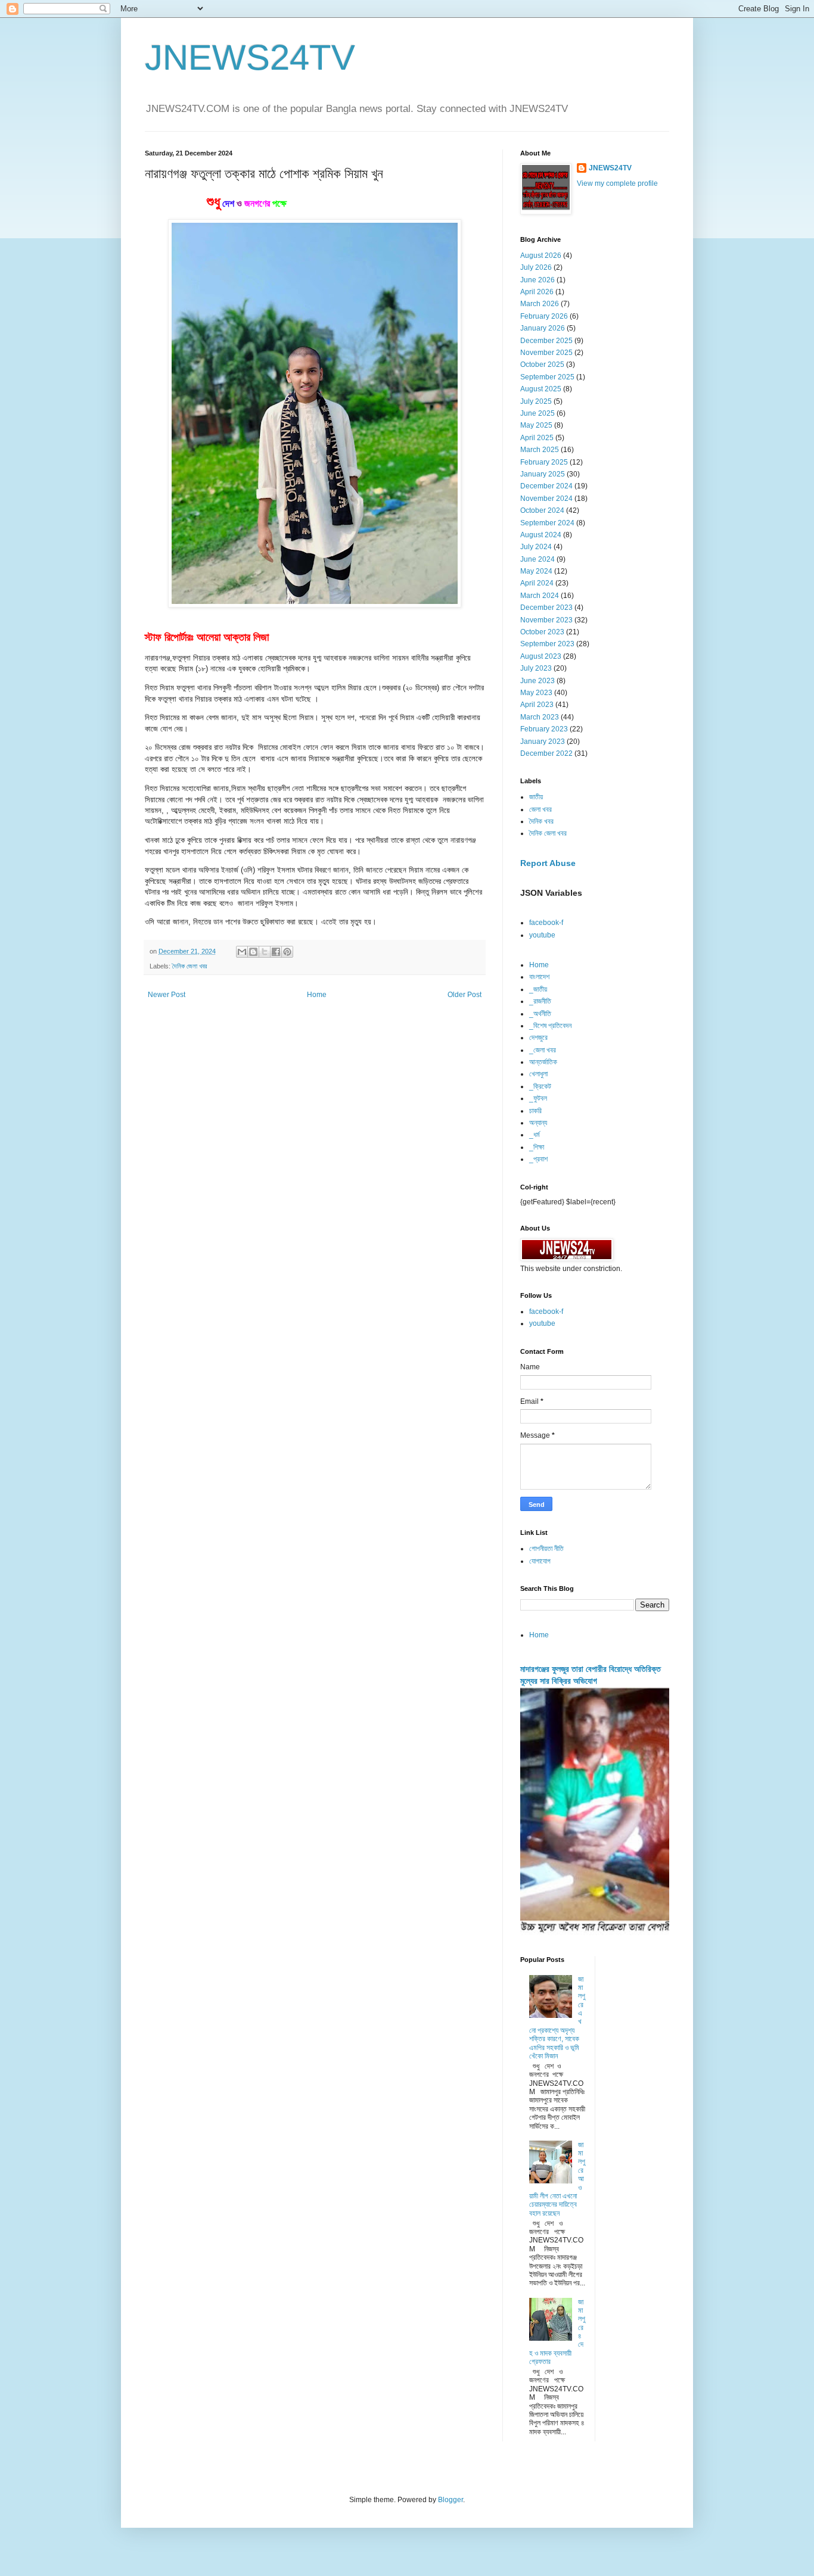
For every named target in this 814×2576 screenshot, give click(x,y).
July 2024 (536, 547)
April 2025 (537, 438)
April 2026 (537, 292)
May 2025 (536, 425)
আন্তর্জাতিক (543, 1062)
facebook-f (546, 923)
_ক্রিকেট (540, 1086)
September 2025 (547, 377)
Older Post (465, 995)
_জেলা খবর (543, 1050)
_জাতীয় (538, 989)
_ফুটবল (538, 1098)
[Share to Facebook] (276, 952)
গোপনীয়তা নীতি (546, 1549)
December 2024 (546, 486)
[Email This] (242, 952)
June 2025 (538, 413)
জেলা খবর (540, 809)
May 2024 (536, 571)
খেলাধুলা (538, 1074)
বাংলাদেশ (539, 977)
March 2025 (540, 450)
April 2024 (537, 583)
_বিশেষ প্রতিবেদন (550, 1026)
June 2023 (538, 681)
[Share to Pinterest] (287, 952)
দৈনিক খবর (541, 821)
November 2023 (546, 620)
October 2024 (542, 510)
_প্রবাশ (538, 1159)
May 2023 (536, 693)
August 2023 (541, 656)
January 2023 (543, 742)
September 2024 (547, 523)
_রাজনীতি (540, 1001)
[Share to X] (265, 952)
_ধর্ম (535, 1135)
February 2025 (544, 462)
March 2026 (540, 304)
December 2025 (546, 341)
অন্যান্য (538, 1123)
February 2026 (544, 316)
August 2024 (541, 535)
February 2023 (544, 729)
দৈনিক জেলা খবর (189, 966)
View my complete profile (617, 183)
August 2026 (541, 256)
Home (317, 995)
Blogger (451, 2500)
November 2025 (546, 353)
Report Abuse (548, 863)
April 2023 (537, 705)
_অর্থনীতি (540, 1014)
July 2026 (536, 267)
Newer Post (167, 995)
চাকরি (535, 1111)
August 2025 (541, 389)
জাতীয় (536, 797)
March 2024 (540, 596)
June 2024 (538, 559)
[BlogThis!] (253, 952)
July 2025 (536, 401)
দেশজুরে (538, 1038)
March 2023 (540, 717)
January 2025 (543, 474)
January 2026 (543, 328)
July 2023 (536, 668)
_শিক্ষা (537, 1147)
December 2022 (546, 753)
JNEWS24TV (250, 57)
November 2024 (546, 499)
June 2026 (538, 280)
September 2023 (547, 644)
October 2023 (542, 632)
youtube (542, 935)
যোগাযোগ (540, 1561)
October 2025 (542, 365)
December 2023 (546, 608)
